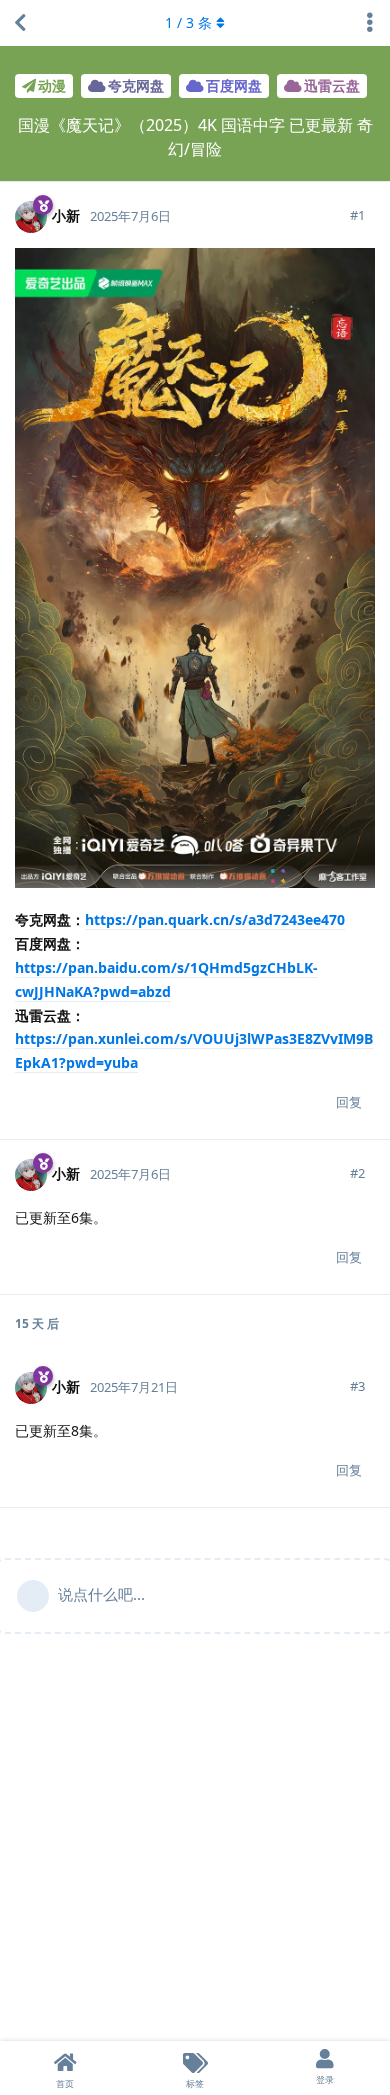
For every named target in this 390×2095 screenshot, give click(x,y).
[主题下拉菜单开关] (370, 23)
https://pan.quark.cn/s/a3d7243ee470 (215, 919)
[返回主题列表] (20, 23)
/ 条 (188, 22)
